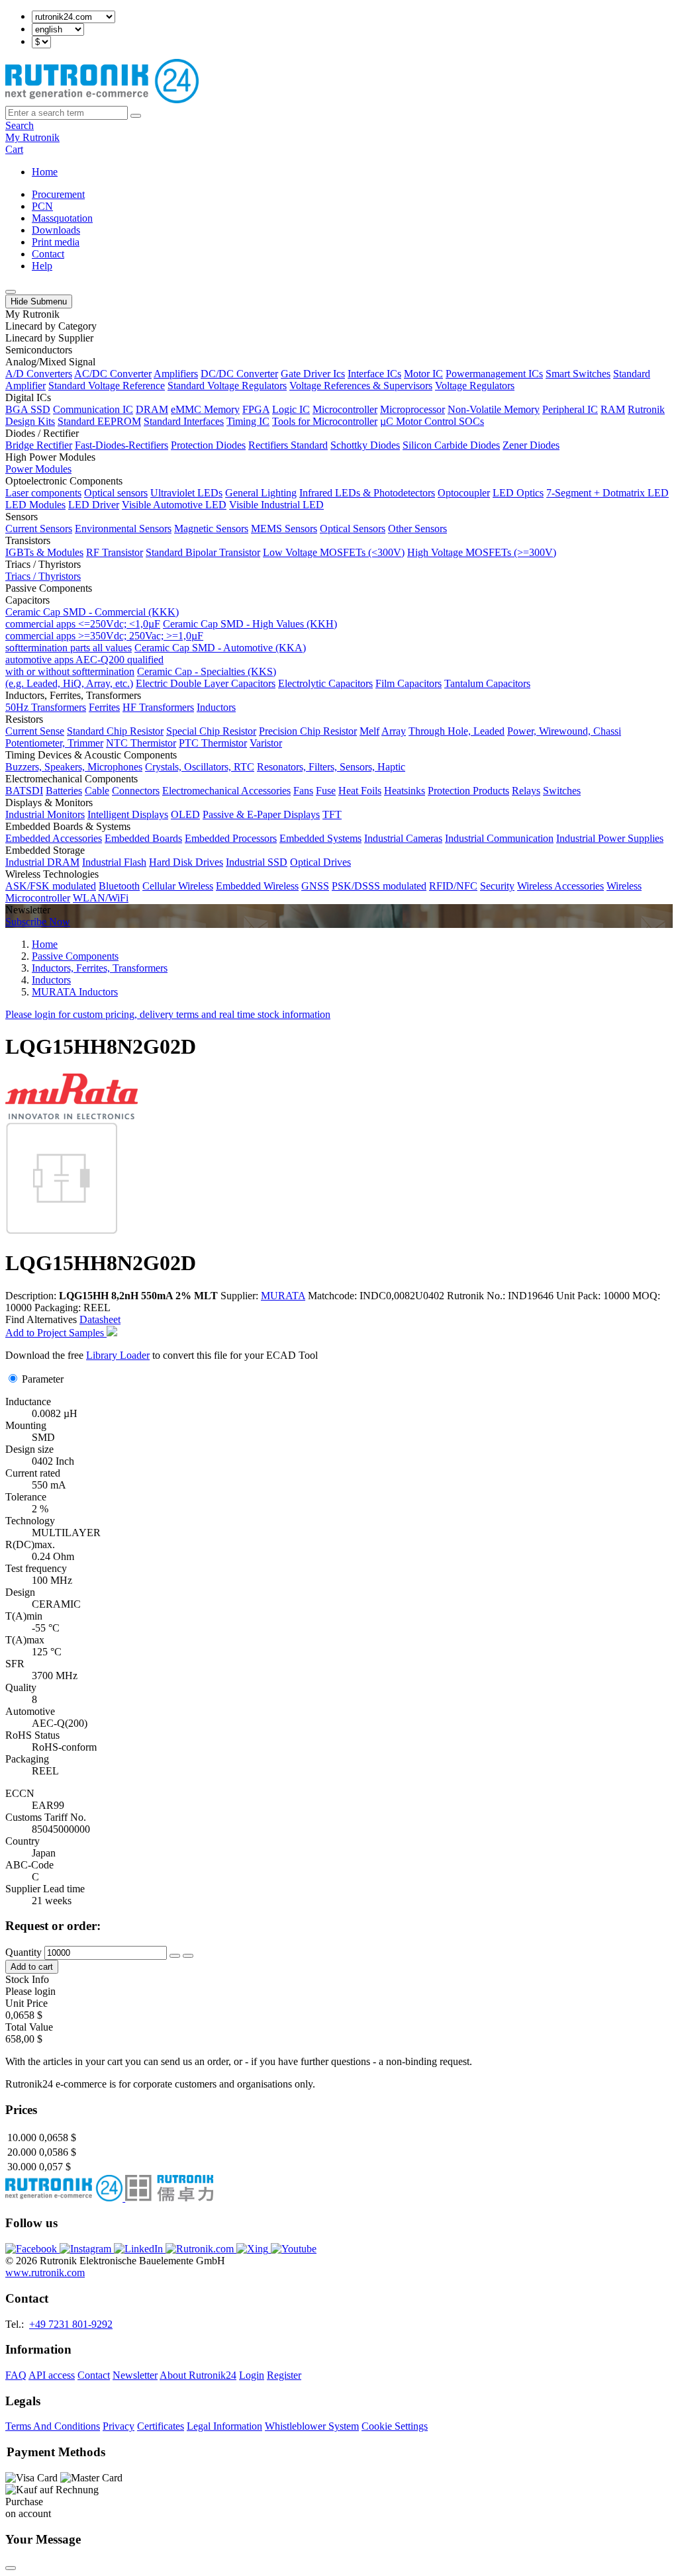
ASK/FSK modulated (51, 886)
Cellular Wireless (178, 886)
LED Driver (94, 505)
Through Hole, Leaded (457, 731)
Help (42, 266)
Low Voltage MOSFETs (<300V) (334, 552)
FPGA (256, 409)
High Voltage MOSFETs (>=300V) (482, 552)
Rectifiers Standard (288, 445)
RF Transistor (115, 552)
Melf (369, 731)
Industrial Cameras (403, 838)
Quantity (24, 1952)
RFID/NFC (453, 886)
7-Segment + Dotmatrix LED (607, 493)
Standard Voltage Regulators (227, 386)
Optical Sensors (353, 529)
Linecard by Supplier (49, 338)
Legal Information (224, 2426)
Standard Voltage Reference (107, 386)
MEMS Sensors (284, 529)
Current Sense (35, 731)
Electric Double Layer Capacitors (206, 683)
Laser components (43, 493)
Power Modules (38, 469)
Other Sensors (417, 529)
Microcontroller (345, 409)
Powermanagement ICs (494, 374)
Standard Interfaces (184, 421)
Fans (303, 791)
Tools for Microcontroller (325, 421)
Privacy (119, 2426)
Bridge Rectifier (39, 445)
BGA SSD (28, 409)
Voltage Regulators (475, 386)
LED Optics (518, 493)
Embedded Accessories (54, 838)
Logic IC (291, 409)
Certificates (161, 2426)
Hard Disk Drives (186, 862)
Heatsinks (405, 791)
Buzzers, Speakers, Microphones (74, 767)
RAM (613, 409)
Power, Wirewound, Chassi (564, 731)
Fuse (326, 791)
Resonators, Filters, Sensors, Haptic (331, 767)
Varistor (266, 743)
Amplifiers (176, 374)
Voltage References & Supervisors (361, 386)
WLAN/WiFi (101, 898)
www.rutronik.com (45, 2273)
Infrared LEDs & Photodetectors (367, 493)
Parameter (43, 1379)
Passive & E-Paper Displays (261, 814)
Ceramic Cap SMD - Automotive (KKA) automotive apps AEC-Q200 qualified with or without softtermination (156, 660)
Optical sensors (116, 493)
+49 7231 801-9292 (71, 2324)
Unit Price (26, 2003)
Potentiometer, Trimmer (54, 743)
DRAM (152, 409)
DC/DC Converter (239, 374)
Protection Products (468, 791)
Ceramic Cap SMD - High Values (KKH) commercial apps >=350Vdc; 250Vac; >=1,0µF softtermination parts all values (171, 636)
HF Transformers (158, 707)
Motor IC (423, 374)
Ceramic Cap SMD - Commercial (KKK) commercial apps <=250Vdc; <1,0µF (92, 618)
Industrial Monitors (45, 814)
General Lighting (261, 493)
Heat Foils (360, 791)
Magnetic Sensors (211, 529)
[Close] (11, 2568)
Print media (56, 242)
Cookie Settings (395, 2426)
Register (284, 2375)
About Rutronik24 (198, 2375)
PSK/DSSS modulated (379, 886)
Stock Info (27, 1979)
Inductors (216, 707)
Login (252, 2375)
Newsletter (135, 2375)
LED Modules (35, 505)
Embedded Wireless (257, 886)
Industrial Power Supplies (610, 838)
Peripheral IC (570, 409)
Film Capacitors (409, 683)
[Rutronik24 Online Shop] (102, 100)
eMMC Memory (205, 409)
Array (394, 731)
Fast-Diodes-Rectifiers (121, 445)
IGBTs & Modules (44, 552)
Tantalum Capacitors (487, 683)
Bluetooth (119, 886)
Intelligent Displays (128, 814)
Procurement (58, 194)
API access (52, 2375)
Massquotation (62, 218)
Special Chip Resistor (211, 731)
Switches (562, 791)
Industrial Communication (499, 838)
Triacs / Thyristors (43, 576)
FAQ (16, 2375)
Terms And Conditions (53, 2426)
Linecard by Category (51, 326)
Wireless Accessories (560, 886)
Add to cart (32, 1967)
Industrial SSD (257, 862)
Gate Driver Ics (313, 374)
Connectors (136, 791)
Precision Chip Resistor (308, 731)
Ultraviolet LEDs (186, 493)
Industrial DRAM (42, 862)
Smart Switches (578, 374)
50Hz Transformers (46, 707)
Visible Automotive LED (174, 505)
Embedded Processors (231, 838)
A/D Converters (39, 374)
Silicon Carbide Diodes (451, 445)
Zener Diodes (531, 445)
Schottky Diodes (365, 445)
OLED (185, 814)
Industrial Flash (114, 862)
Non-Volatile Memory (494, 409)
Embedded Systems (320, 838)
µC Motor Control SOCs (432, 421)
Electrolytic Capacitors (325, 683)
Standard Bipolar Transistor (203, 552)
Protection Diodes (208, 445)
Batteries (64, 791)
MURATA (283, 1296)
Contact (48, 254)
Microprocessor (412, 409)
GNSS (315, 886)
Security (497, 886)
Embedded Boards (143, 838)
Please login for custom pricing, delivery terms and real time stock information (168, 1014)
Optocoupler (464, 493)
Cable (97, 791)
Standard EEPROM (99, 421)
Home (45, 172)
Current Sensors (39, 529)
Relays (526, 791)
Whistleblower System (312, 2426)
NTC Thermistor (141, 743)
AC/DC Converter (113, 374)
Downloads (56, 230)
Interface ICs (374, 374)
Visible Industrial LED (276, 505)
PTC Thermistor (213, 743)
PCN (42, 206)
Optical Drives (320, 862)
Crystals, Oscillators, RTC (200, 767)
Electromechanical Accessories (226, 791)
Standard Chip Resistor (115, 731)
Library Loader (118, 1355)
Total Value (29, 2027)
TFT (332, 814)
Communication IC (93, 409)
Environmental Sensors (123, 529)
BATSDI (24, 791)
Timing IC (248, 421)
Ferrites (104, 707)
